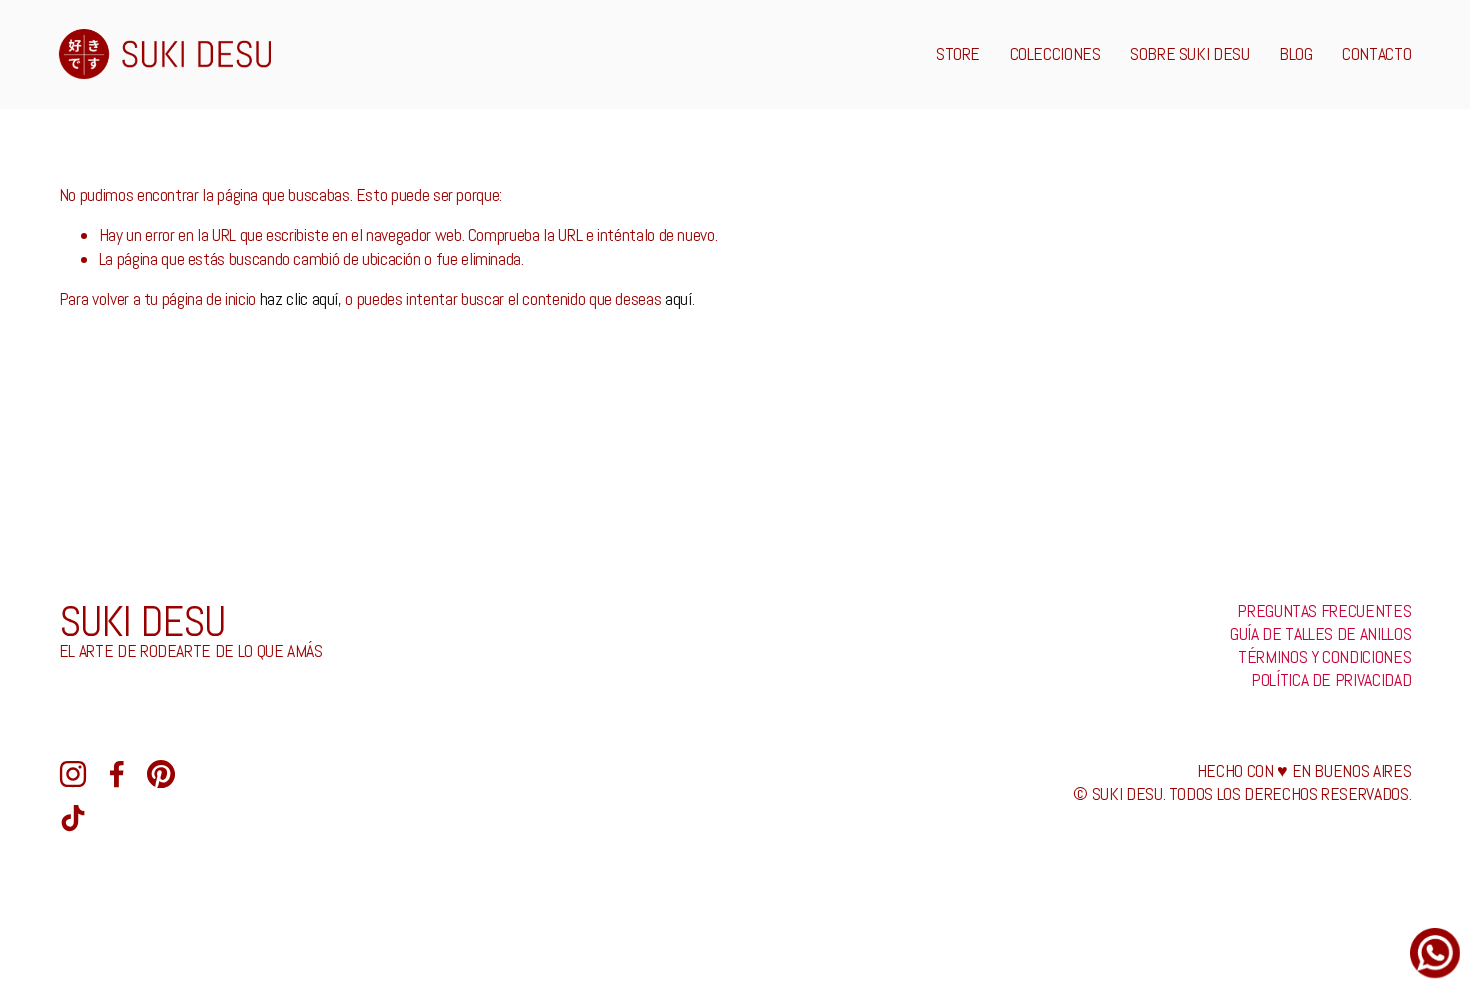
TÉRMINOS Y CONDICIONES (1324, 657)
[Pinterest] (161, 774)
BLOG (1296, 54)
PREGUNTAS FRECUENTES (1324, 611)
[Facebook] (117, 774)
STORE (958, 54)
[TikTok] (73, 818)
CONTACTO (1376, 54)
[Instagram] (73, 774)
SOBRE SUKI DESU (1190, 54)
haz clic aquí (299, 299)
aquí (678, 299)
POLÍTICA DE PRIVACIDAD (1331, 680)
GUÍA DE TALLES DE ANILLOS (1320, 634)
